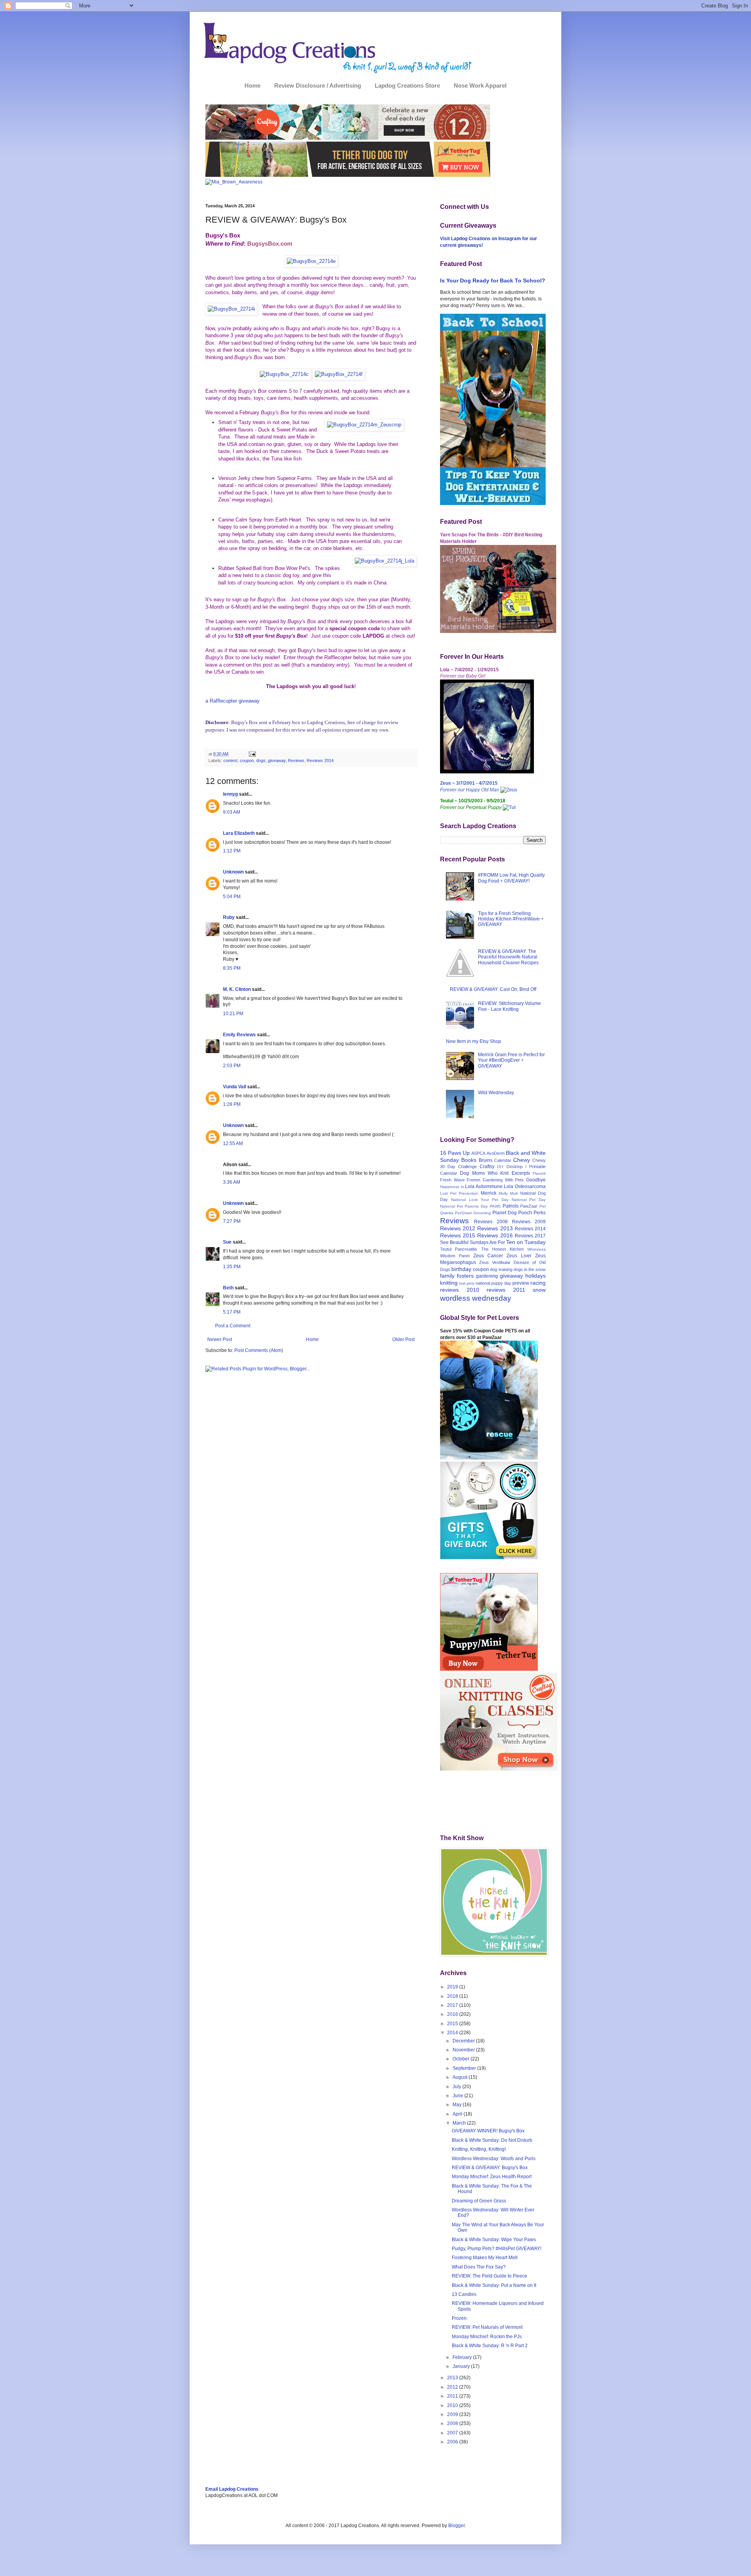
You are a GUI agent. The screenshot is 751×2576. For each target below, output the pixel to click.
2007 (453, 2433)
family (447, 1276)
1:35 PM (232, 1267)
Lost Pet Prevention (459, 1193)
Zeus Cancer (488, 1256)
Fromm (473, 1180)
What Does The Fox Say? (479, 2267)
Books (469, 1160)
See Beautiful (454, 1242)
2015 (453, 2024)
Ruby (229, 917)
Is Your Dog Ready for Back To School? (493, 280)
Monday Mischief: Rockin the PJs (487, 2337)
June (458, 2096)
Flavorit (539, 1173)
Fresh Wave (452, 1180)
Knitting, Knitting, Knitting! (479, 2149)
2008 (453, 2423)
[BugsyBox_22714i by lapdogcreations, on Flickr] (231, 309)
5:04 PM (232, 897)
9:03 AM (232, 812)
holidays (535, 1276)
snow (539, 1290)
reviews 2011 (506, 1290)
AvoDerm (496, 1153)
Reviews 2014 (320, 760)
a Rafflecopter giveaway (233, 701)
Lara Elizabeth (239, 833)
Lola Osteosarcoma (525, 1186)
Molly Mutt (508, 1193)
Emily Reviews (239, 1035)
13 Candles (464, 2294)
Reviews (296, 760)
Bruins (486, 1160)
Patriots (511, 1206)
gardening (487, 1276)
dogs (261, 760)
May (458, 2105)
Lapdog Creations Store (407, 85)
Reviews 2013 (495, 1228)
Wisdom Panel (455, 1256)
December (464, 2041)
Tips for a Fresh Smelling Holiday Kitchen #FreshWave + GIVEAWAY (511, 919)
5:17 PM (232, 1312)
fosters (465, 1276)
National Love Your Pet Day (480, 1200)
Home (252, 85)
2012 (453, 2387)
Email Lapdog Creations (232, 2489)
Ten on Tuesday (526, 1242)
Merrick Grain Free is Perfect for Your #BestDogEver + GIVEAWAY (511, 1060)
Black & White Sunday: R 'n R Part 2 (490, 2346)
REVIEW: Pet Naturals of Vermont (487, 2327)
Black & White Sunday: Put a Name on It (494, 2285)
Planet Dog (505, 1213)
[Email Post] (252, 754)
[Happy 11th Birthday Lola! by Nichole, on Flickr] (487, 772)
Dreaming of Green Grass (479, 2201)
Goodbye (536, 1180)
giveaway (277, 760)
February (463, 2357)
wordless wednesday (476, 1298)
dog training (501, 1269)
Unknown (233, 872)
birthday (461, 1269)
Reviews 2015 (458, 1235)
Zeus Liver (519, 1256)
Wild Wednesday (496, 1093)
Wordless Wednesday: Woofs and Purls (494, 2159)
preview (521, 1283)
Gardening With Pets (503, 1180)
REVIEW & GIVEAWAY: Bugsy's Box (490, 2168)
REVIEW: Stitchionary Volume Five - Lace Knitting (509, 1006)
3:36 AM (232, 1182)
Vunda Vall (234, 1087)
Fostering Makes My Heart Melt (485, 2258)
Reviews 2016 (495, 1235)
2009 (453, 2414)
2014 (453, 2033)
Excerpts (521, 1173)
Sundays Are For (487, 1242)
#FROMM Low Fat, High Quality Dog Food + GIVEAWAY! (511, 878)
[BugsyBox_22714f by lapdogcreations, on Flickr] (339, 374)
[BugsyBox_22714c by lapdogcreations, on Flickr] (284, 374)
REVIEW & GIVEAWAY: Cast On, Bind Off (493, 989)
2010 (453, 2405)
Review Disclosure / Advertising (318, 85)
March (460, 2123)
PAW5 (495, 1206)
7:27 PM (232, 1221)
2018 (453, 1996)
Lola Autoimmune (484, 1186)
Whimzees (536, 1249)
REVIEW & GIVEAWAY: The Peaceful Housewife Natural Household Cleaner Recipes (508, 957)
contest (230, 760)
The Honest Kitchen (502, 1249)
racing (538, 1283)
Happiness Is (452, 1187)
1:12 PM (232, 851)
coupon (247, 760)
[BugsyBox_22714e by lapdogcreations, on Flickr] (311, 261)
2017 (453, 2005)
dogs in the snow (530, 1269)
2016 (453, 2014)
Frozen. (460, 2318)
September (465, 2068)
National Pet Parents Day (464, 1206)
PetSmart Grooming (473, 1213)
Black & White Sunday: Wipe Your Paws (494, 2240)
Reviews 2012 (458, 1228)
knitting (449, 1283)
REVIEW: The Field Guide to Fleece (490, 2276)
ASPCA (478, 1153)
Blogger (456, 2526)
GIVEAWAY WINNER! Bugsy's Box (488, 2131)
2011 (453, 2396)
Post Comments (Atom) (259, 1350)
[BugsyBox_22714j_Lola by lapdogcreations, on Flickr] (384, 561)
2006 (453, 2442)
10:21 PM (233, 1014)
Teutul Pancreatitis (459, 1249)
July (457, 2087)
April (458, 2114)
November (464, 2050)
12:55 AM (233, 1143)
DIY (500, 1167)
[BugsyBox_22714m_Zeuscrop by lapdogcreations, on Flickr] (364, 425)
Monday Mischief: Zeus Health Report (492, 2177)
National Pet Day (529, 1200)
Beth (228, 1288)
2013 (453, 2378)
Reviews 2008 (491, 1222)
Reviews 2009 (529, 1222)
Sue (227, 1242)
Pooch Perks (532, 1213)
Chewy (522, 1160)
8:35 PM (232, 968)
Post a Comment (233, 1326)
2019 (453, 1987)
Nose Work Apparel (480, 85)
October (462, 2059)
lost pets (467, 1283)
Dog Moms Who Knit (484, 1173)
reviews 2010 (460, 1290)
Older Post (403, 1339)
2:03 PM (232, 1066)
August (461, 2077)
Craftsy (487, 1167)
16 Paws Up (455, 1153)
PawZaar (529, 1206)
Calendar (503, 1160)
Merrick (489, 1193)
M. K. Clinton (237, 989)
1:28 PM (232, 1104)
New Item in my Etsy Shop (473, 1041)
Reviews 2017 (530, 1236)
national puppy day (493, 1283)
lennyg (230, 794)
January (462, 2366)
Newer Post (220, 1339)
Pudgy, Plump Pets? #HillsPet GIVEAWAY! (497, 2249)
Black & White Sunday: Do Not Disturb (492, 2140)
